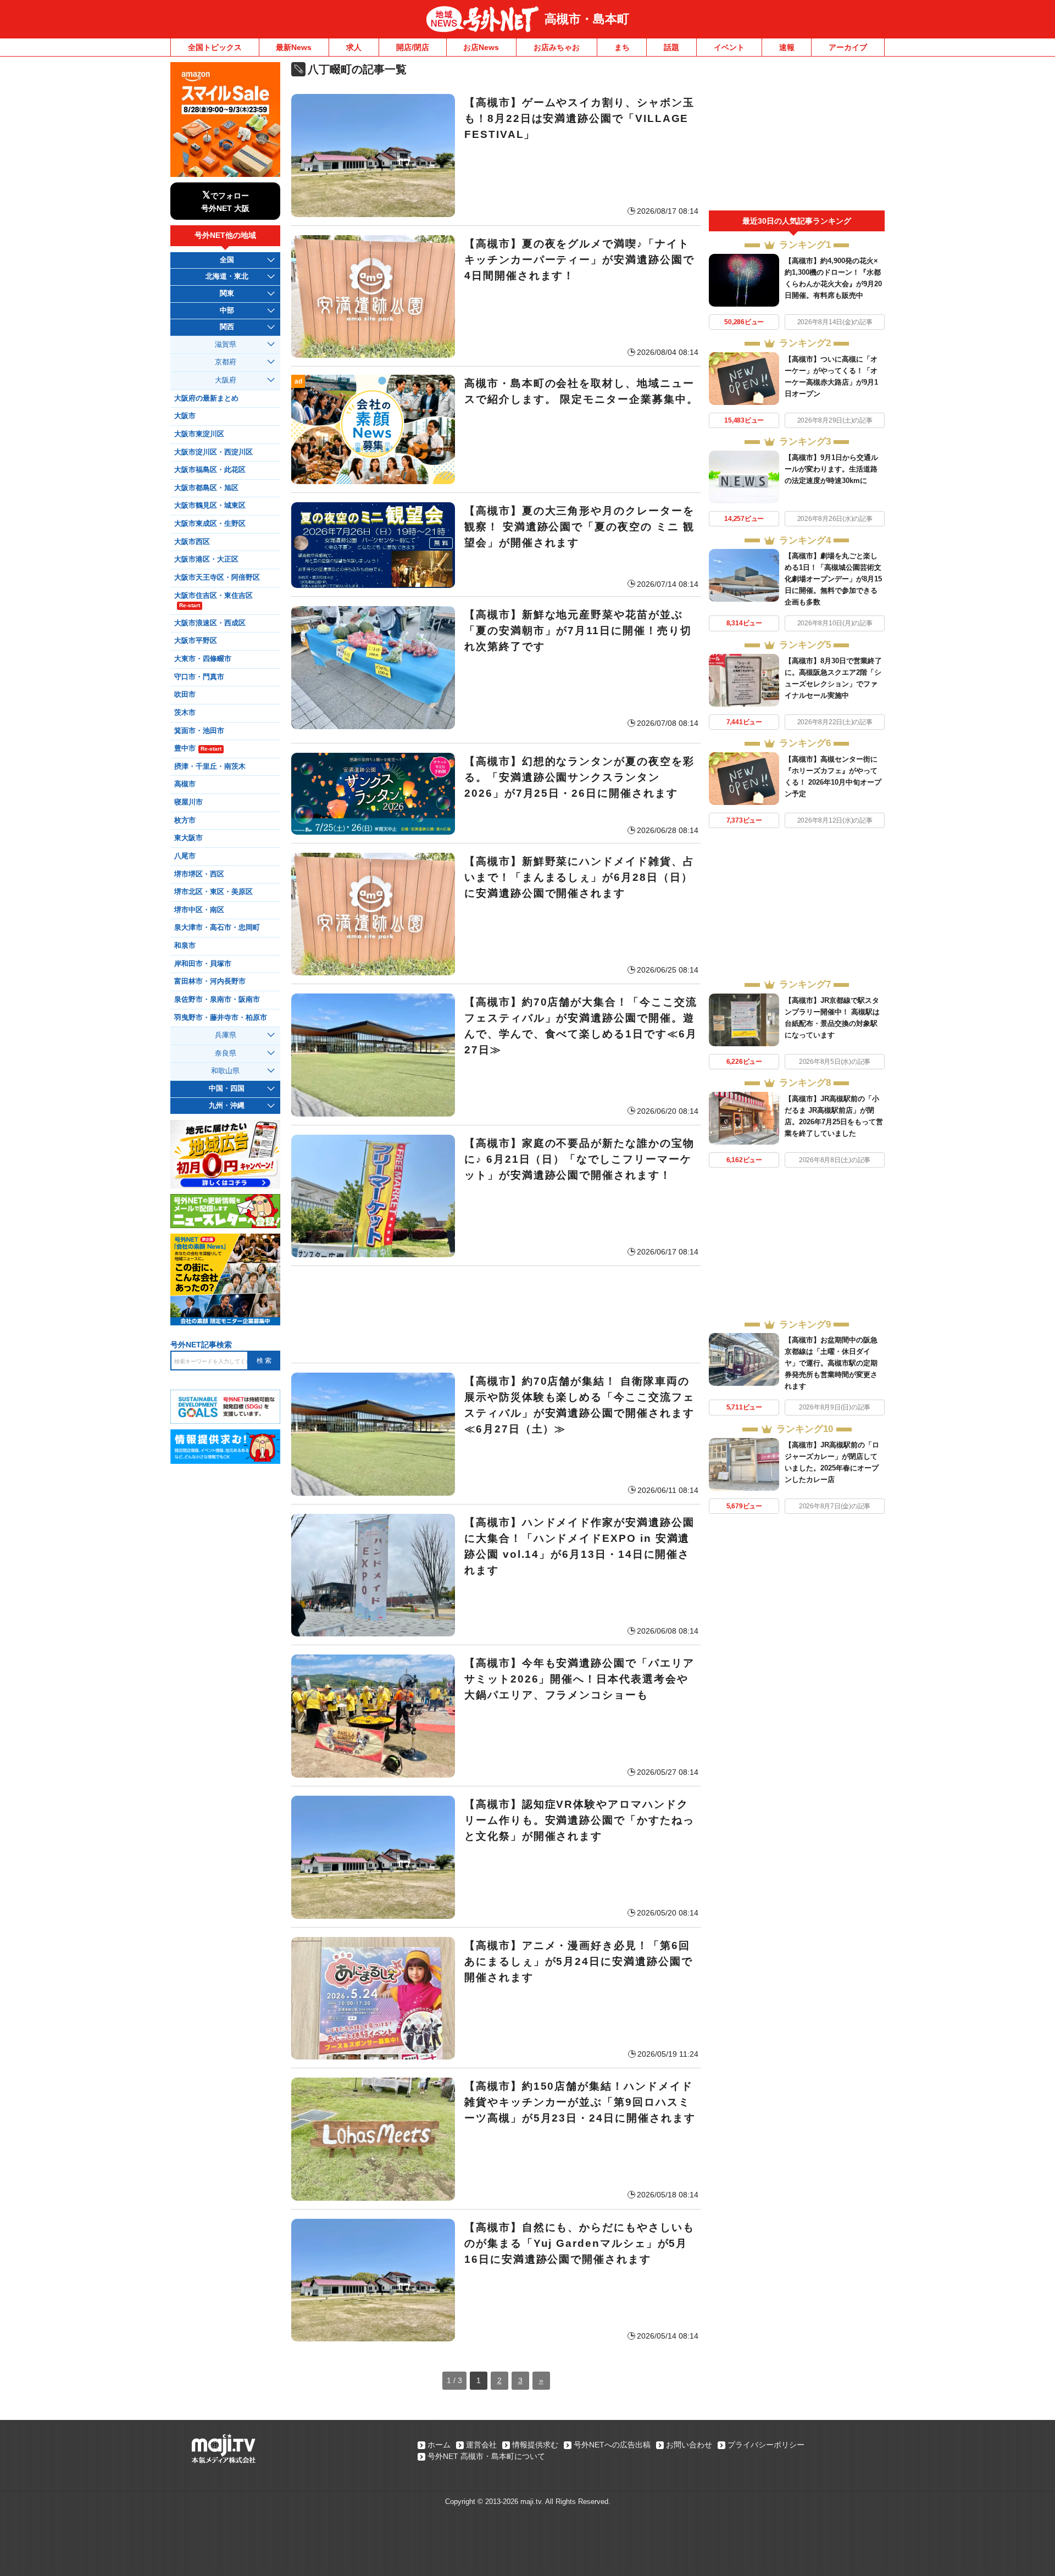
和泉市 (185, 946)
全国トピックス (215, 47)
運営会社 (481, 2445)
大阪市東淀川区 (199, 434)
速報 (787, 47)
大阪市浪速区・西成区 (210, 623)
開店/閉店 (413, 47)
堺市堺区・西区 (199, 874)
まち (622, 47)
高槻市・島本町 (587, 19)
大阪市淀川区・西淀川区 (213, 452)
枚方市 (185, 820)
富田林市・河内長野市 (210, 981)
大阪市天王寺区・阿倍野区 (217, 578)
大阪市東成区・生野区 (210, 524)
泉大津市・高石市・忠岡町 (217, 928)
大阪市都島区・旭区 (206, 488)
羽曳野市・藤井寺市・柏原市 (221, 1018)
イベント (729, 47)
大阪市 (185, 416)
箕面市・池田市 (199, 731)
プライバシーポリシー (766, 2445)
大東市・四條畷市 (203, 659)
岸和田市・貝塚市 (203, 964)
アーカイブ (848, 47)
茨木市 (185, 713)
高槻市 (185, 784)
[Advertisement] (496, 1314)
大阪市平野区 (196, 641)
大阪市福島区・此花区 (210, 470)
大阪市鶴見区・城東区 (210, 506)
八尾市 (185, 856)
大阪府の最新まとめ (206, 398)
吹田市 (185, 695)
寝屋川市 (188, 802)
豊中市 (198, 748)
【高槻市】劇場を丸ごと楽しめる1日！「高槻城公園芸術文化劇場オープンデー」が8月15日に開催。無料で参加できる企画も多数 (833, 579)
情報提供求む (535, 2445)
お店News (481, 47)
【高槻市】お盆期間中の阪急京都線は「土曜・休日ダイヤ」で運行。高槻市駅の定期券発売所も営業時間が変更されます (831, 1363)
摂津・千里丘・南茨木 (210, 767)
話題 (671, 47)
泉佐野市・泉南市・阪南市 (217, 1000)
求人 (354, 47)
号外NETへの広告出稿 (612, 2445)
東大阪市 (188, 838)
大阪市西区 (192, 542)
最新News (294, 47)
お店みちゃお (557, 47)
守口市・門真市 (199, 677)
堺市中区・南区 (199, 910)
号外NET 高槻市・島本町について (486, 2456)
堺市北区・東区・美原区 (213, 892)
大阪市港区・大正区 (206, 559)
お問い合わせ (689, 2445)
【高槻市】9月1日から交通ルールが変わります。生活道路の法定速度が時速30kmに (831, 469)
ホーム (439, 2445)
